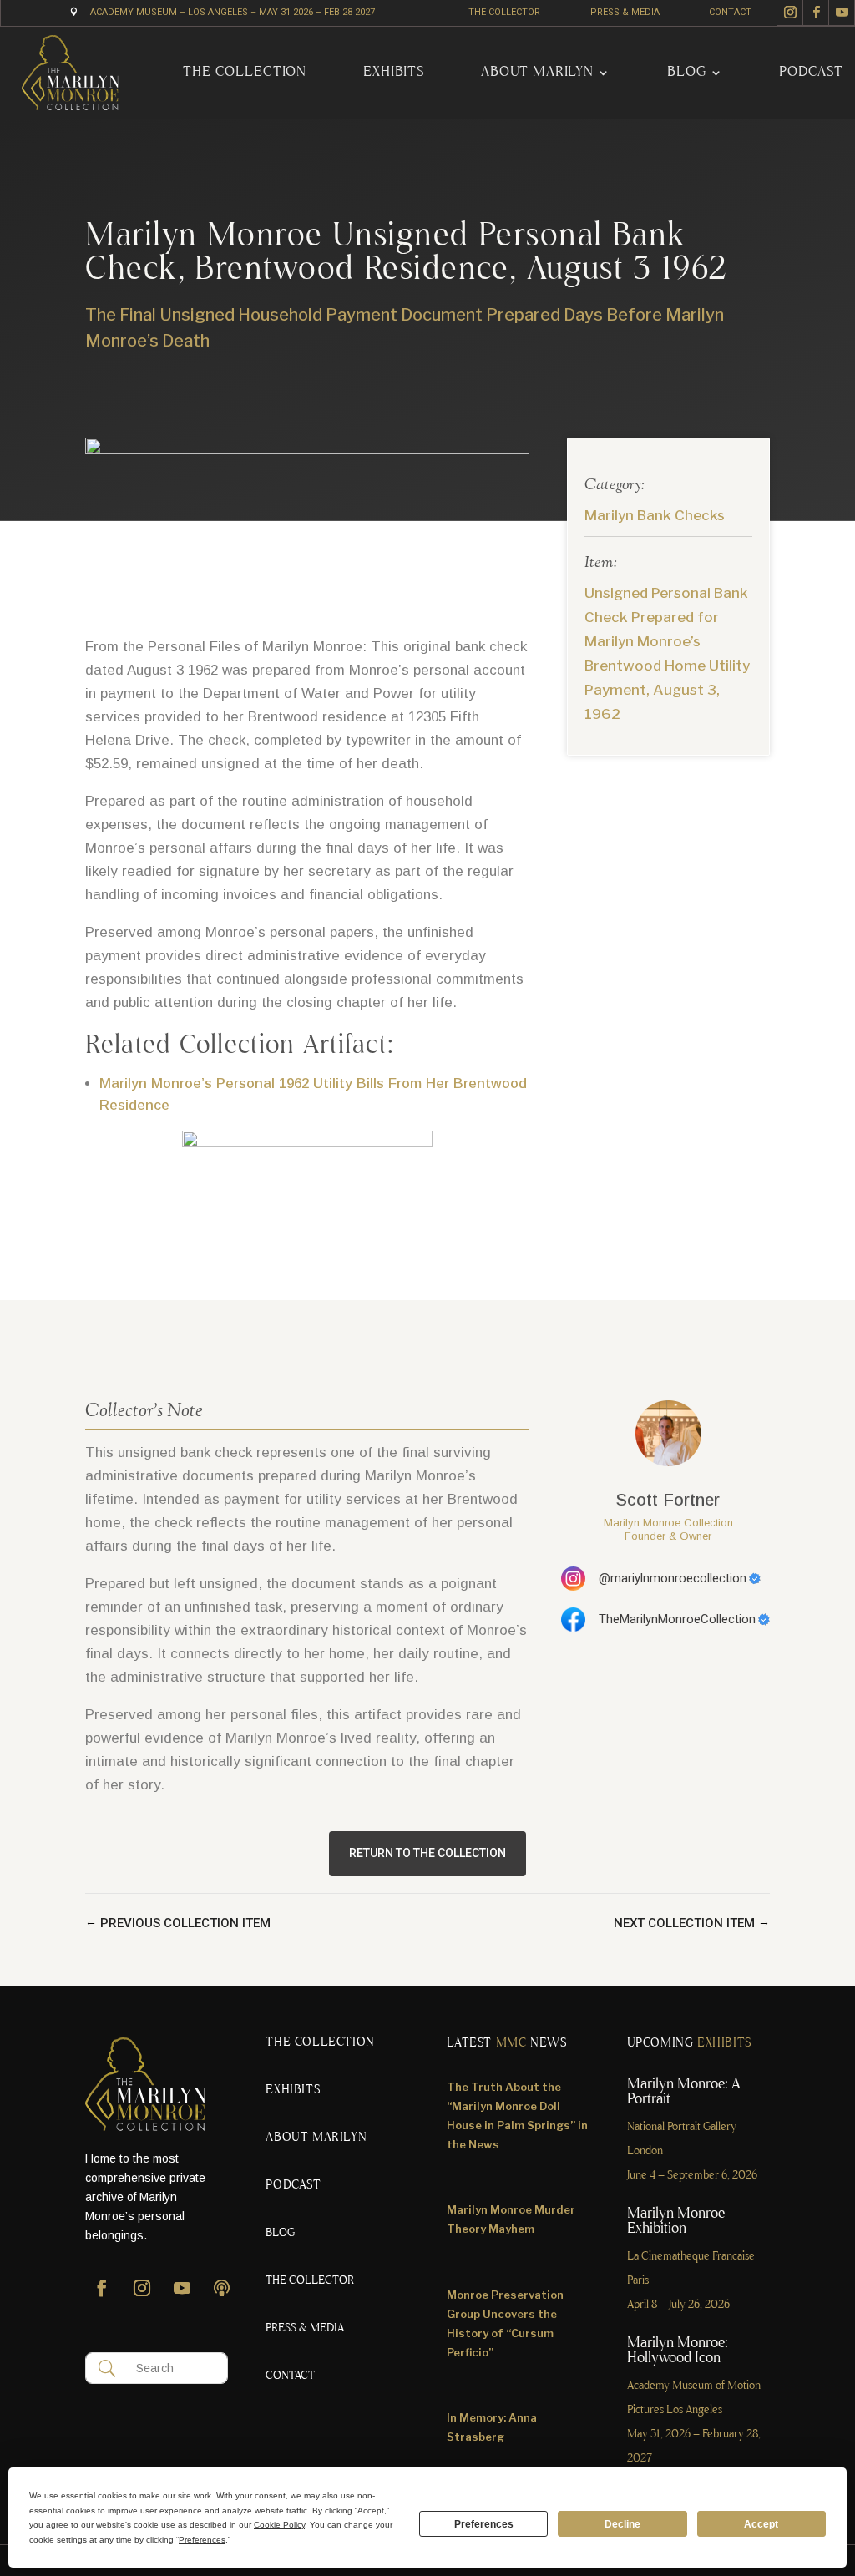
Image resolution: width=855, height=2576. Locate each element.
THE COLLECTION (245, 72)
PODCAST (811, 72)
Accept (761, 2524)
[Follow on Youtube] (842, 13)
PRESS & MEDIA (625, 12)
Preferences (484, 2524)
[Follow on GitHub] (222, 2296)
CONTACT (730, 12)
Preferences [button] (202, 2540)
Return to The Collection (427, 1853)
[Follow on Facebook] (816, 13)
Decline (622, 2524)
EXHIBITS (394, 72)
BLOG (686, 72)
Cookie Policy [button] (279, 2525)
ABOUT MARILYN (537, 72)
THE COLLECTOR (504, 12)
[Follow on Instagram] (789, 13)
